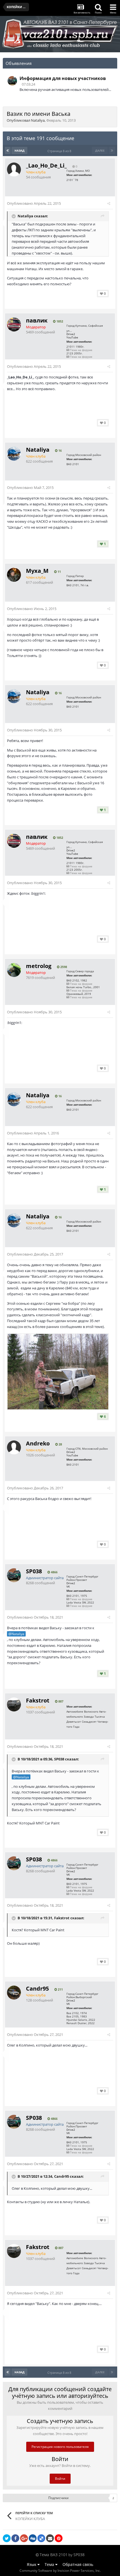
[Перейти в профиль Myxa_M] (14, 575)
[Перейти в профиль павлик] (14, 324)
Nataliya (38, 120)
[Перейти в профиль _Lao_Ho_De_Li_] (14, 169)
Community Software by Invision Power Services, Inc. (60, 2571)
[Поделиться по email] (50, 2538)
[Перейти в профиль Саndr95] (14, 1993)
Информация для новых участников (63, 78)
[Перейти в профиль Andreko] (14, 1447)
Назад (20, 150)
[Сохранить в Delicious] (41, 2538)
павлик (37, 320)
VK (68, 1586)
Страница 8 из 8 (60, 151)
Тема (50, 2564)
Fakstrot (38, 1700)
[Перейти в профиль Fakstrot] (14, 1704)
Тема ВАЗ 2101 (54, 2555)
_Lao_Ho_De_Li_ (46, 165)
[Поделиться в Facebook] (15, 2538)
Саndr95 (37, 1988)
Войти (60, 2479)
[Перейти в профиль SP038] (12, 81)
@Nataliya (16, 1634)
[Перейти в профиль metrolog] (14, 970)
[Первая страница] (8, 150)
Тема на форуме (81, 350)
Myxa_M (37, 571)
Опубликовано (34, 203)
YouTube (72, 337)
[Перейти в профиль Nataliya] (14, 454)
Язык (32, 2564)
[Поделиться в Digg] (33, 2538)
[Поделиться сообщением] (109, 203)
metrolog (39, 966)
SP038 (34, 1571)
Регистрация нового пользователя (60, 2447)
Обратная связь (78, 2564)
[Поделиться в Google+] (24, 2538)
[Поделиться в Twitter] (7, 2538)
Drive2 (71, 334)
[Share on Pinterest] (59, 2538)
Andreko (38, 1443)
